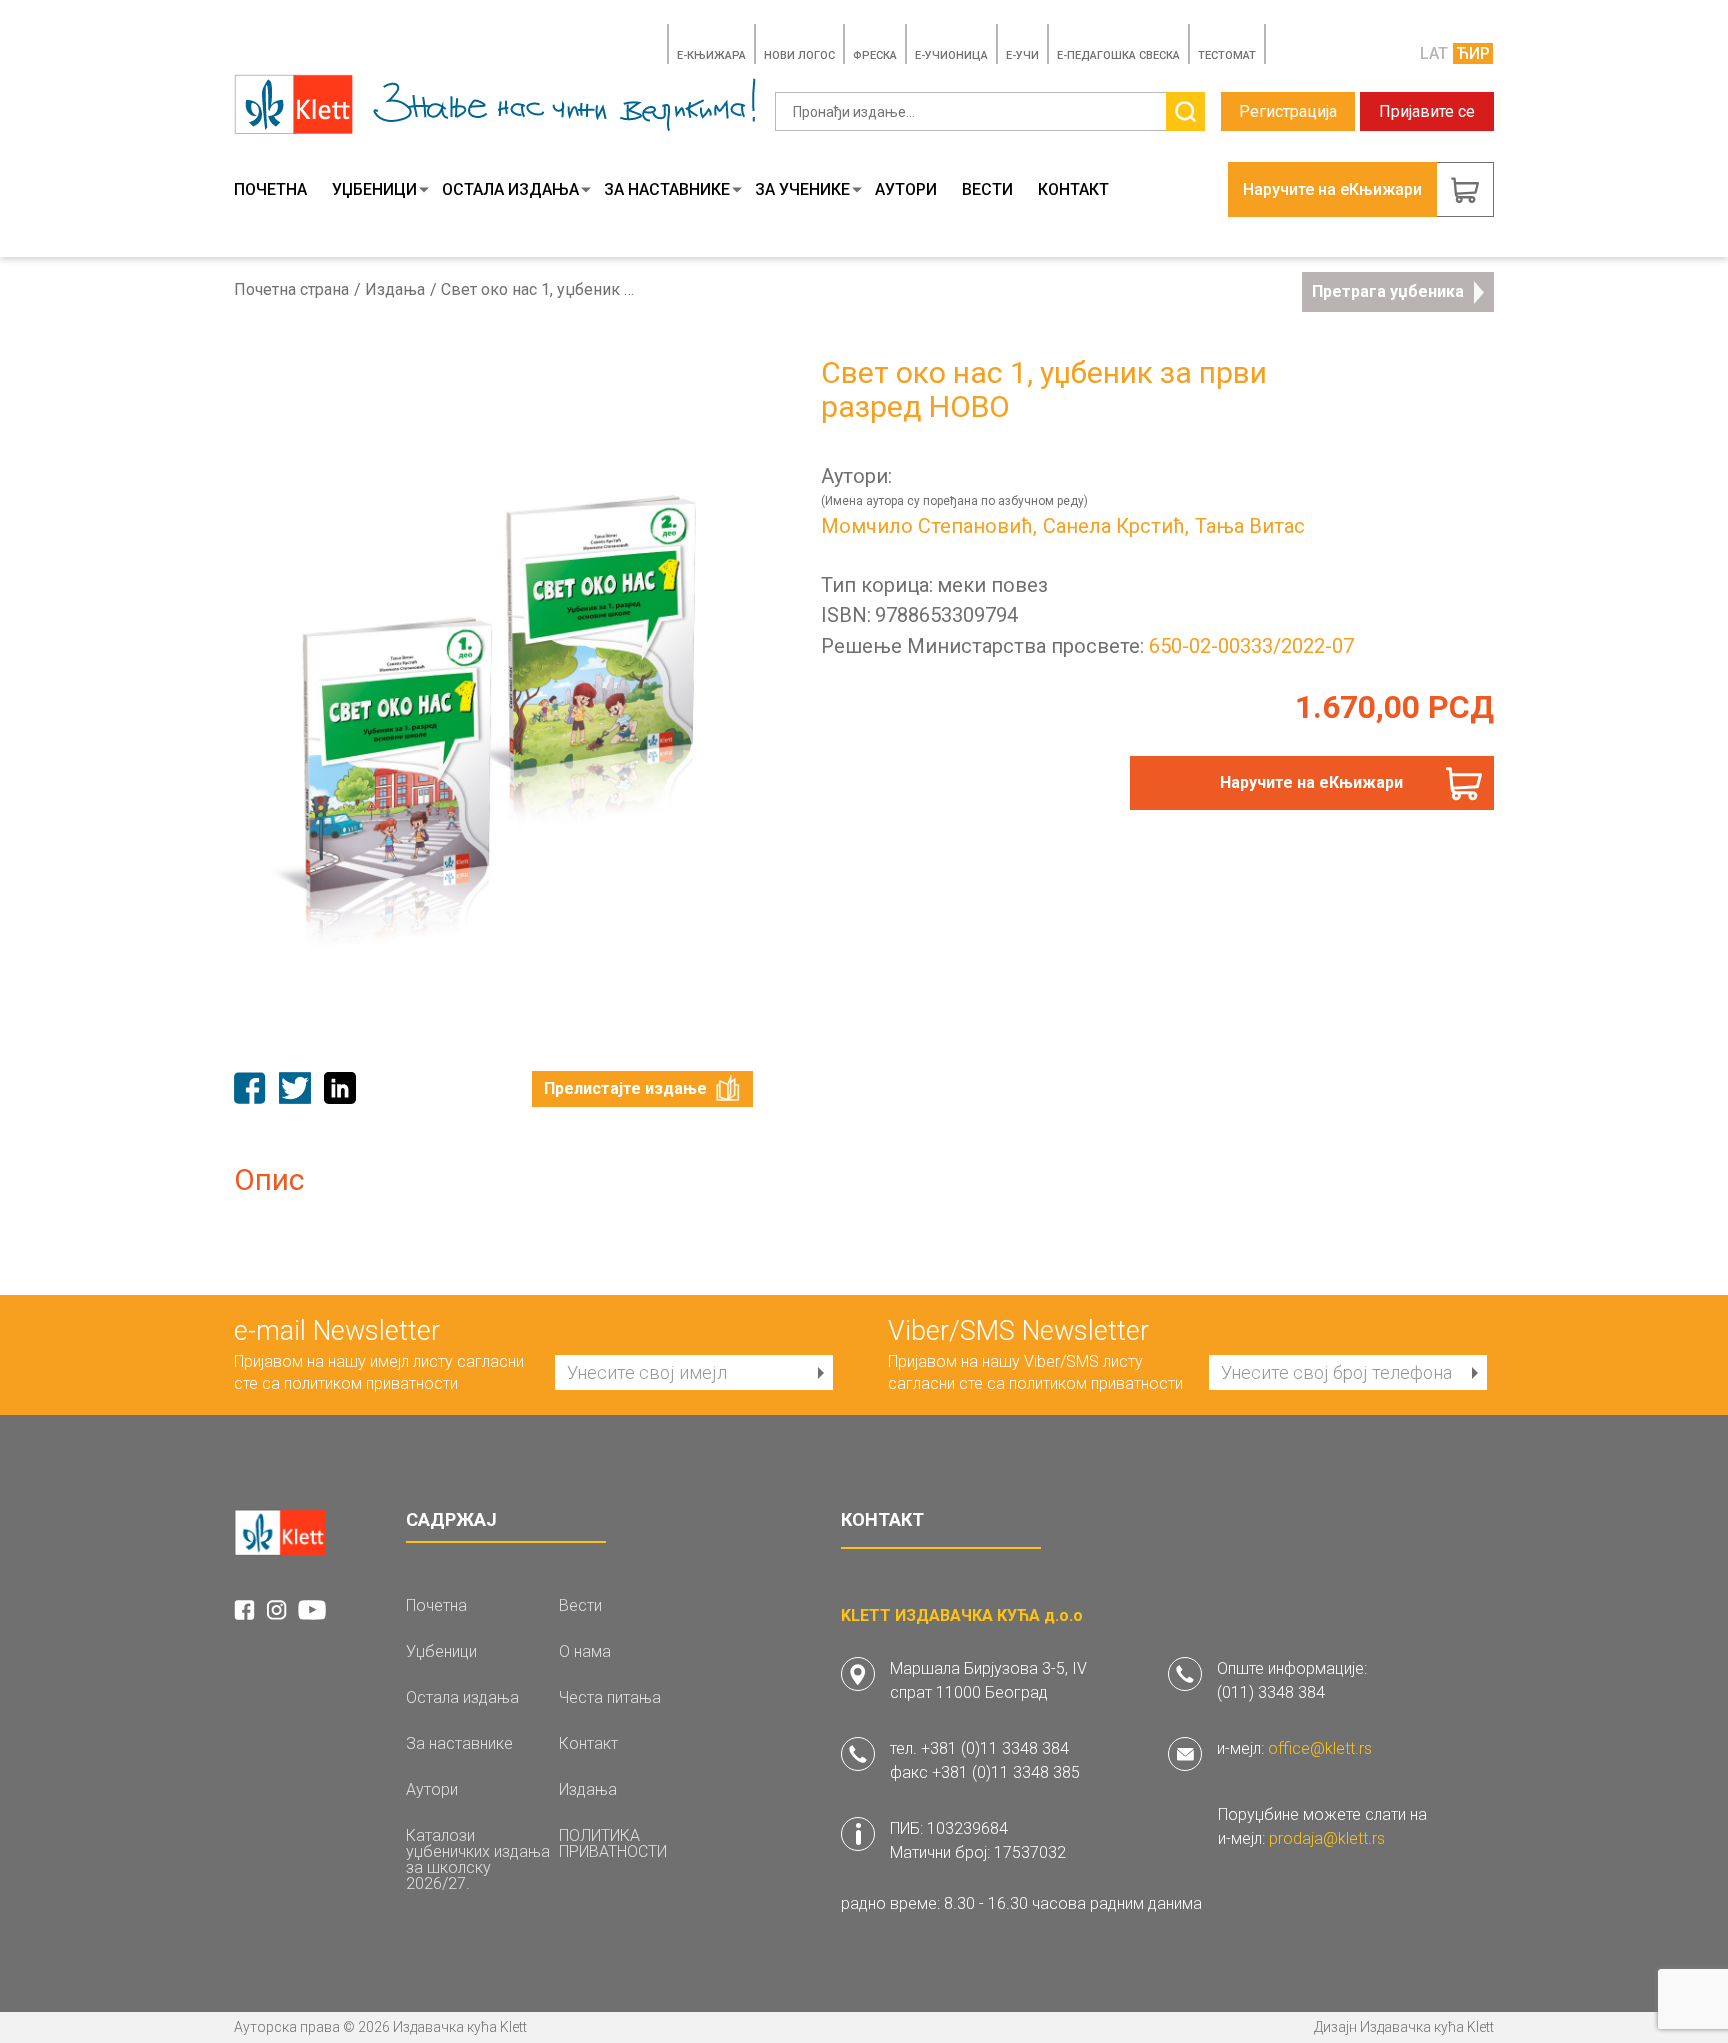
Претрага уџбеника (1388, 291)
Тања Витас (1250, 526)
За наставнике (667, 190)
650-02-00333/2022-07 (1251, 646)
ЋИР (1473, 53)
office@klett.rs (1320, 1748)
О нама (585, 1652)
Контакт (1073, 190)
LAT (1434, 53)
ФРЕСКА (875, 55)
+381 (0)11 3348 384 (995, 1748)
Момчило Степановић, (929, 526)
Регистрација (1288, 111)
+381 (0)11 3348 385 (1006, 1772)
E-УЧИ (1022, 55)
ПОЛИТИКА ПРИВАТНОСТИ (613, 1844)
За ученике (802, 190)
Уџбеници (374, 190)
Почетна (270, 190)
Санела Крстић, (1116, 526)
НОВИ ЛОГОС (799, 55)
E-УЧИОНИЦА (951, 55)
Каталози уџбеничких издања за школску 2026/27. (478, 1860)
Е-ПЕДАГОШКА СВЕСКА (1118, 55)
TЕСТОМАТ (1227, 55)
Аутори (906, 190)
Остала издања (510, 190)
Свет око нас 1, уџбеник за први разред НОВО (541, 290)
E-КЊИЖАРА (711, 55)
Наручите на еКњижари (1311, 782)
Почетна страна (291, 290)
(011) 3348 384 (1271, 1692)
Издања (395, 290)
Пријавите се (1427, 111)
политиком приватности (371, 1383)
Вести (987, 190)
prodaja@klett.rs (1327, 1838)
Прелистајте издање (625, 1088)
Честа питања (610, 1698)
